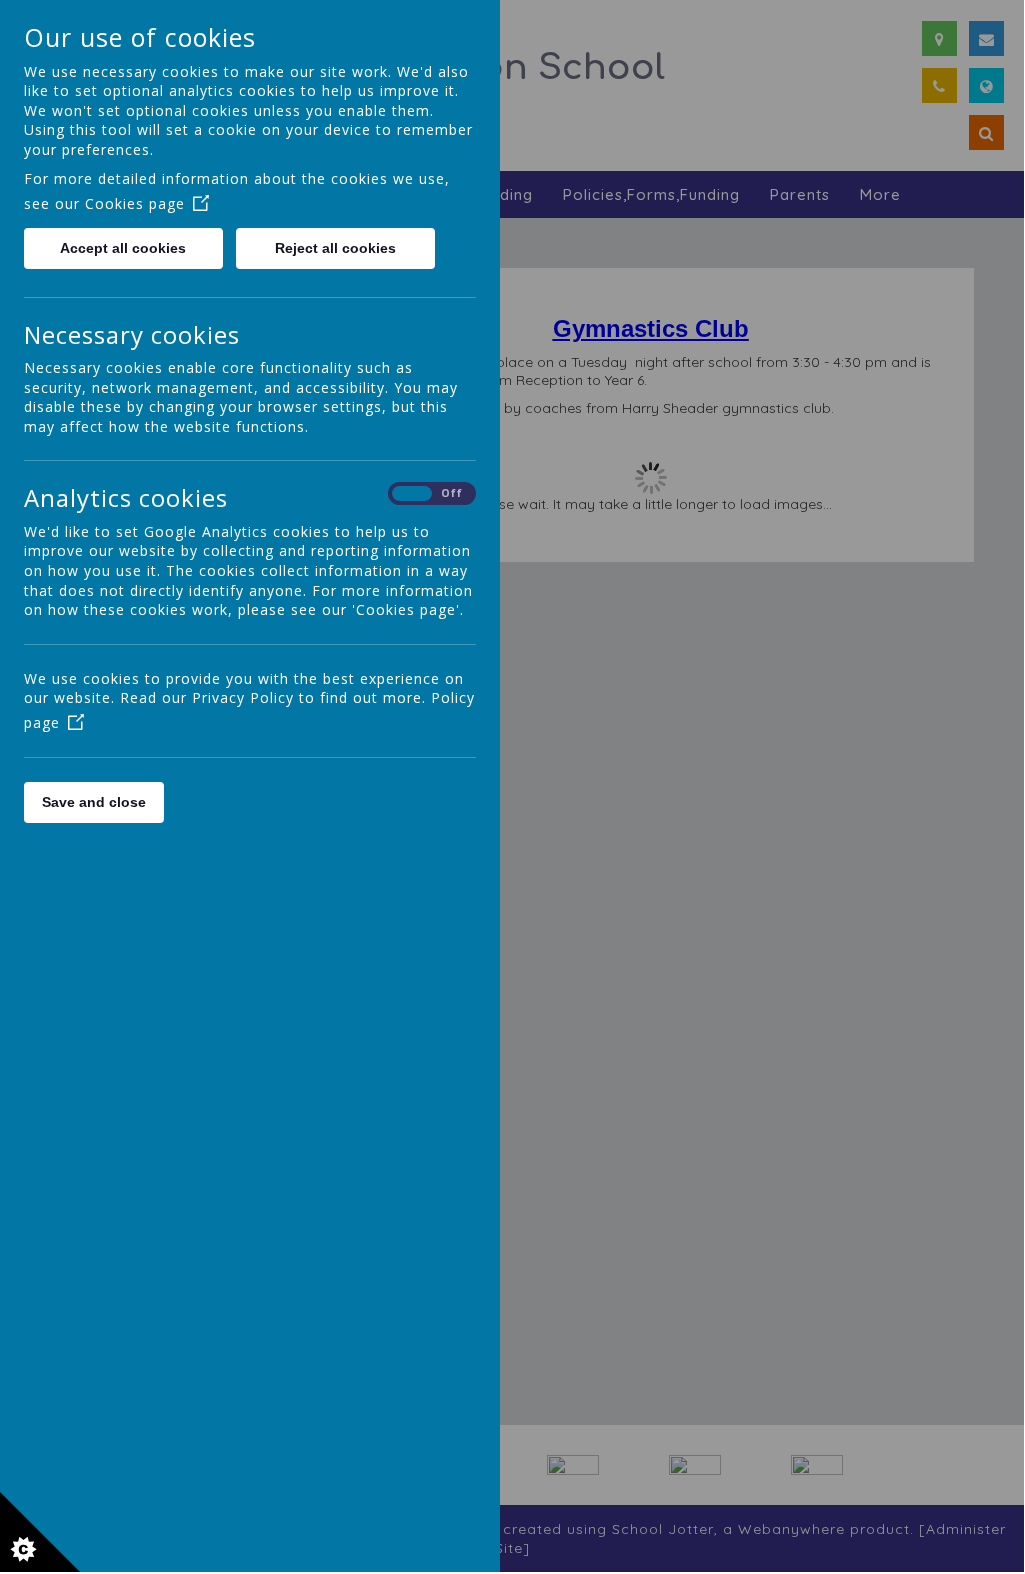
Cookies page (135, 203)
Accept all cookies (123, 248)
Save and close (94, 802)
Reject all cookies (335, 248)
